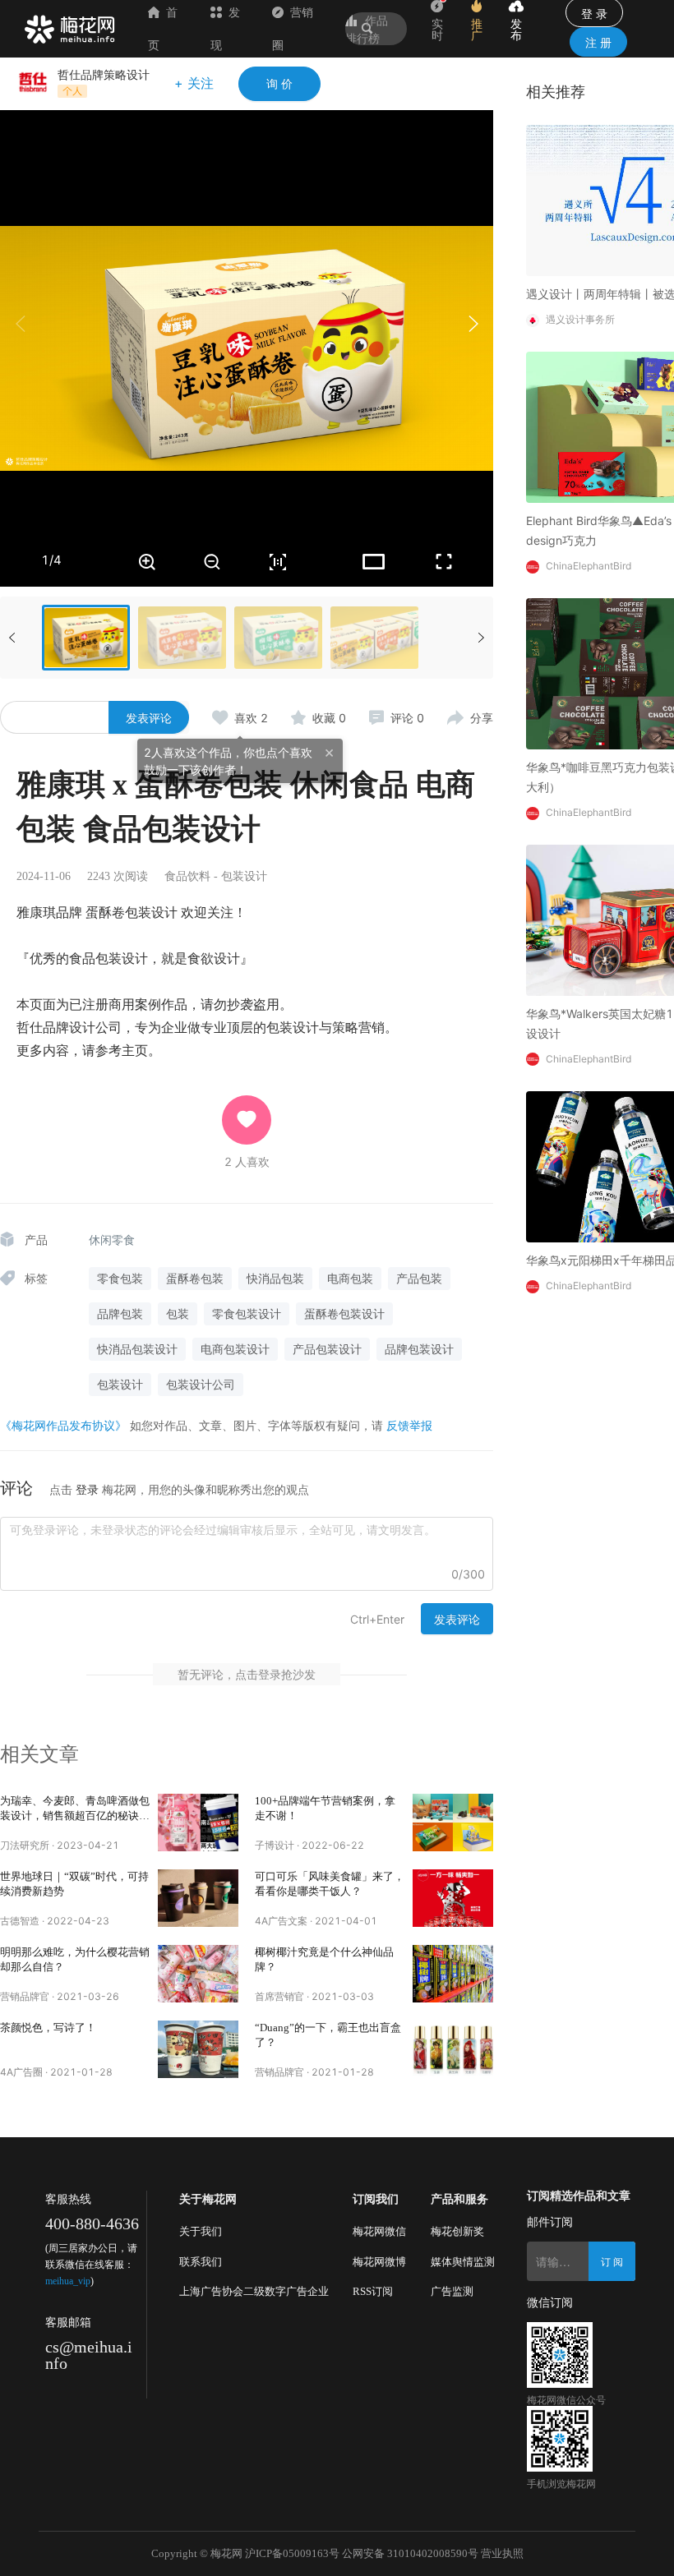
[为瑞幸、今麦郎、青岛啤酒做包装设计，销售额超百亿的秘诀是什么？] (198, 1823)
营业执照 (502, 2553)
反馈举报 (409, 1425)
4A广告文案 (281, 1921)
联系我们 (201, 2262)
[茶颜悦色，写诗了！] (198, 2049)
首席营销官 (279, 1996)
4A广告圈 (21, 2072)
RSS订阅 (373, 2291)
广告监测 (452, 2291)
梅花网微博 (379, 2262)
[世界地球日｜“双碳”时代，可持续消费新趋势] (198, 1898)
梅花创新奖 (457, 2231)
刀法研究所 (25, 1845)
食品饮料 (187, 876)
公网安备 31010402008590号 (410, 2553)
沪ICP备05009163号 (292, 2553)
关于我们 (201, 2231)
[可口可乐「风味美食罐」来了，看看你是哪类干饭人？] (453, 1898)
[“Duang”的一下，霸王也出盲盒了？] (453, 2049)
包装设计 (244, 876)
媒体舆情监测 (463, 2262)
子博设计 (275, 1845)
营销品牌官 (25, 1996)
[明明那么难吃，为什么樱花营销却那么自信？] (198, 1974)
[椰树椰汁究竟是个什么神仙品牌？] (453, 1974)
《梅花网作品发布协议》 (63, 1425)
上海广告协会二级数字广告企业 (254, 2291)
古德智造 (20, 1921)
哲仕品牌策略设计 (104, 74)
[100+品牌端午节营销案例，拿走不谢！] (453, 1823)
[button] (473, 324)
